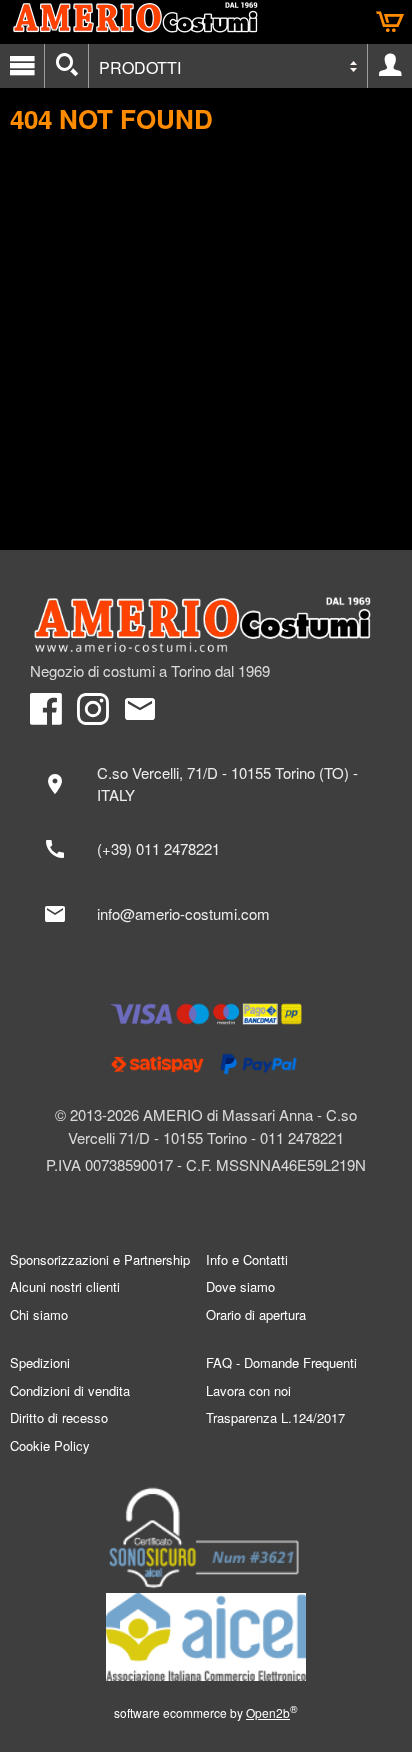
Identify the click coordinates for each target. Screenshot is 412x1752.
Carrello (390, 22)
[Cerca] (66, 66)
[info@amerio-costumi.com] (206, 914)
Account (390, 66)
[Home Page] (206, 625)
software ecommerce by (206, 1712)
